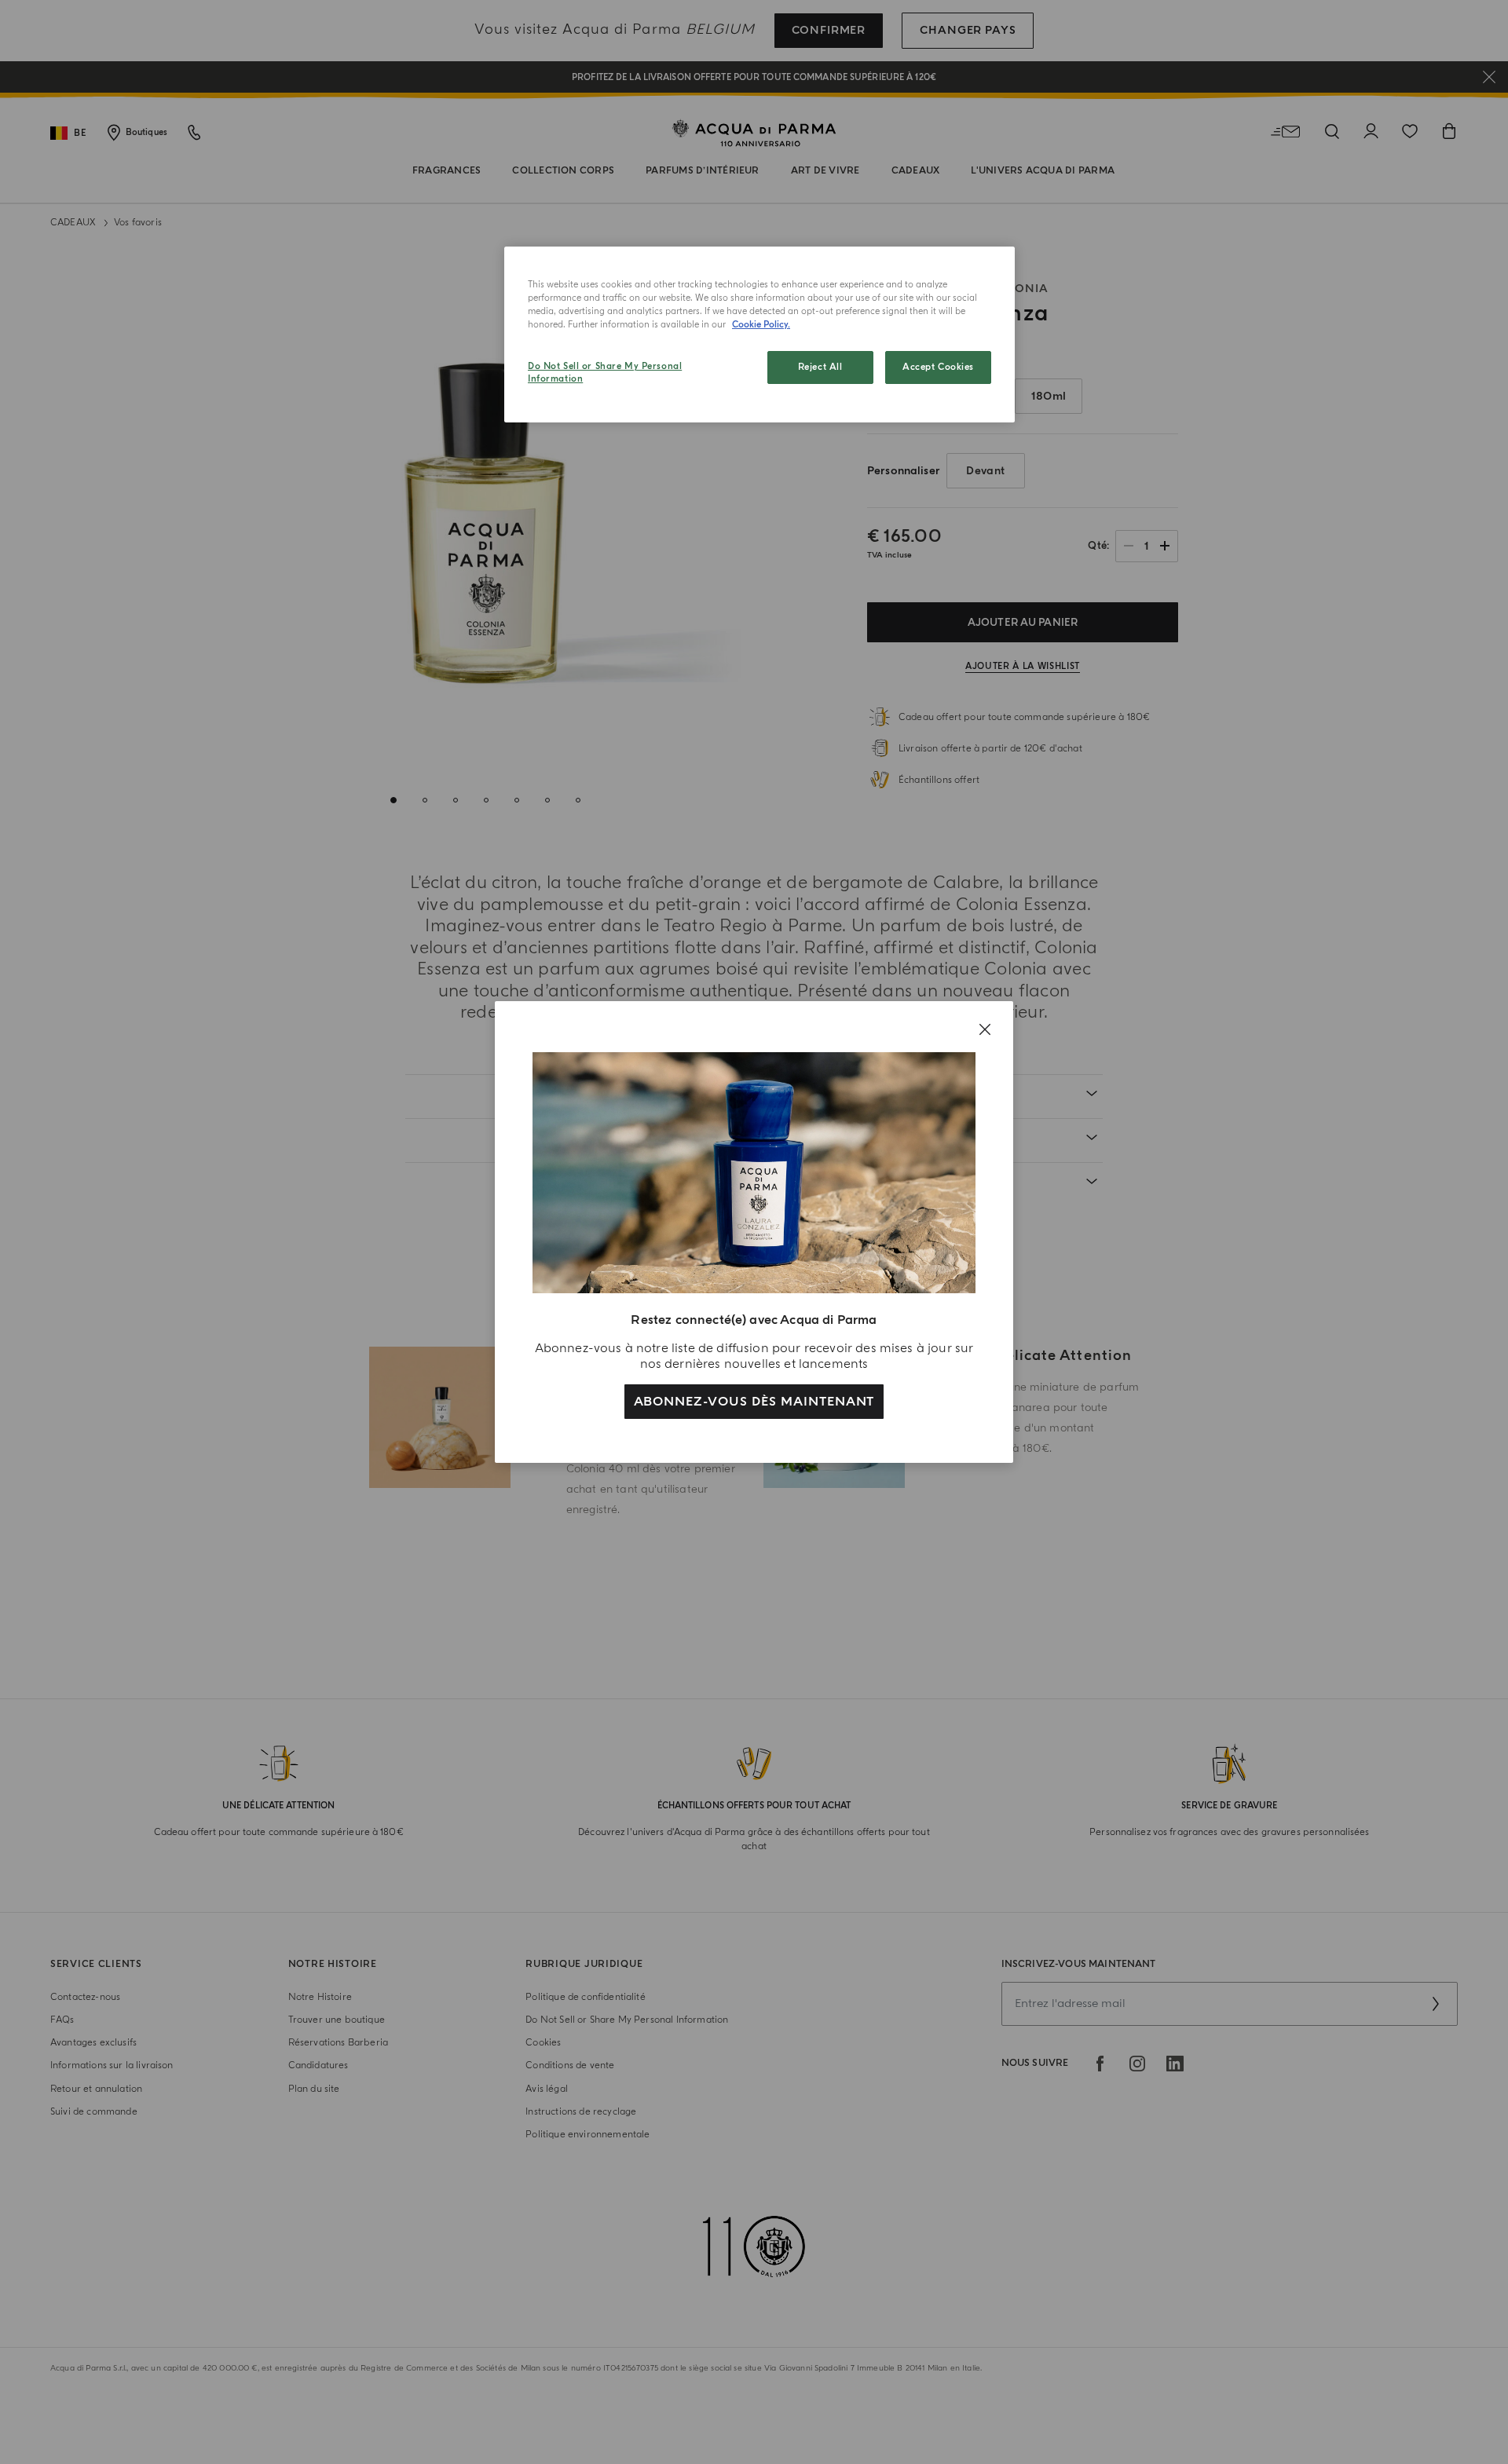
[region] (759, 335)
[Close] (985, 1029)
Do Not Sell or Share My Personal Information (605, 373)
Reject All (820, 367)
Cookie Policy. (761, 325)
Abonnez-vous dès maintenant (754, 1402)
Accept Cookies (938, 367)
